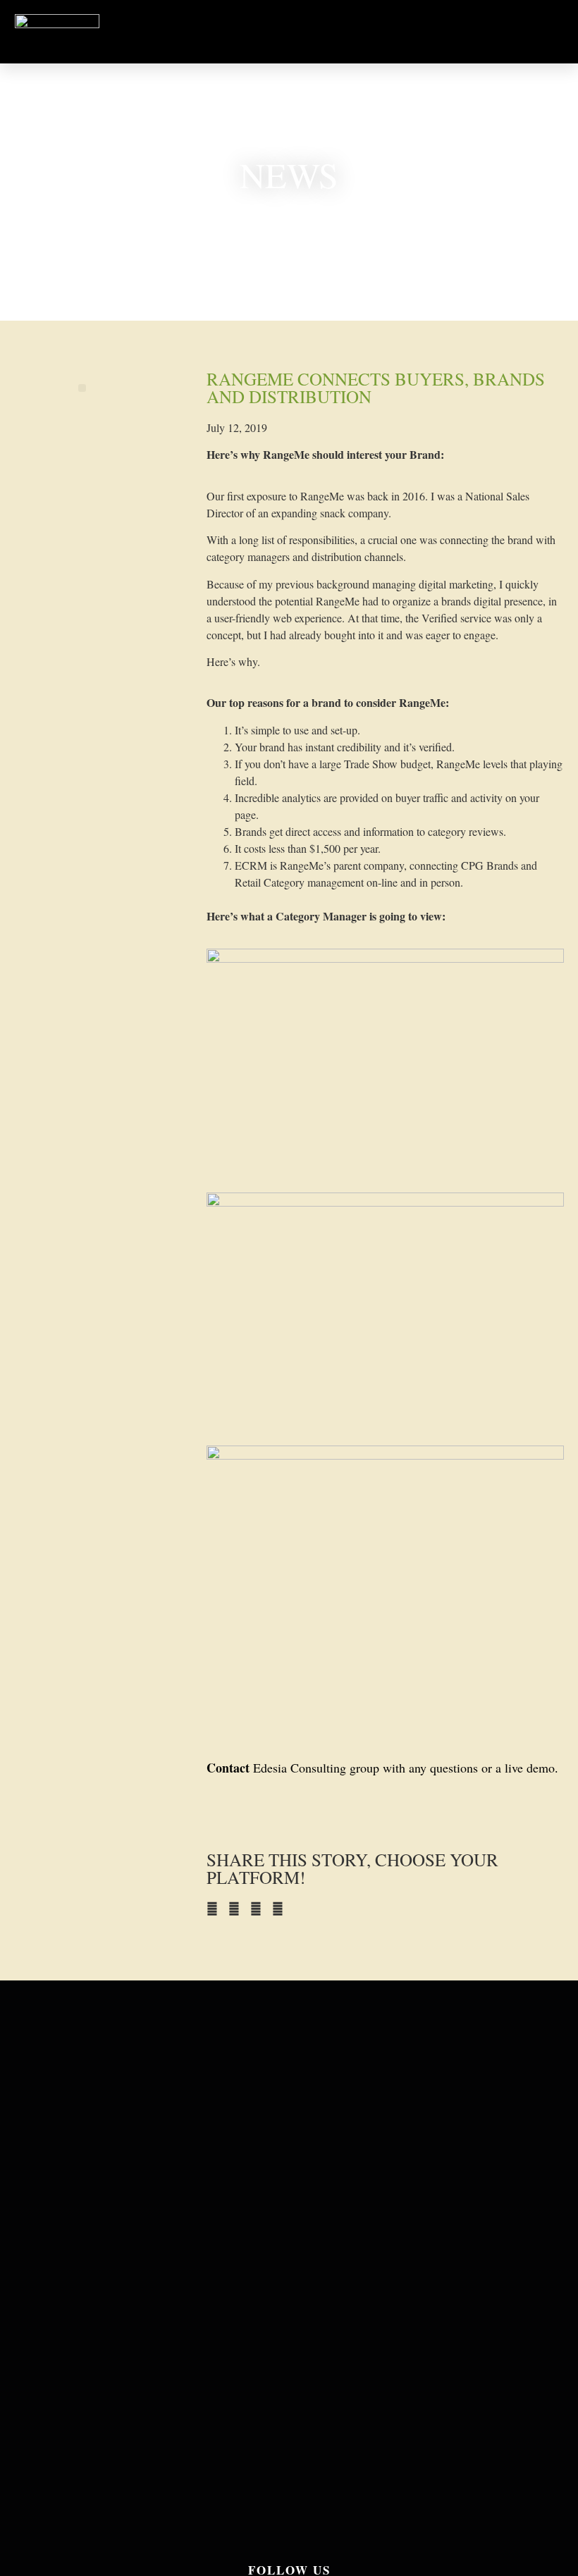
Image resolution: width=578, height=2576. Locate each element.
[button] (423, 32)
